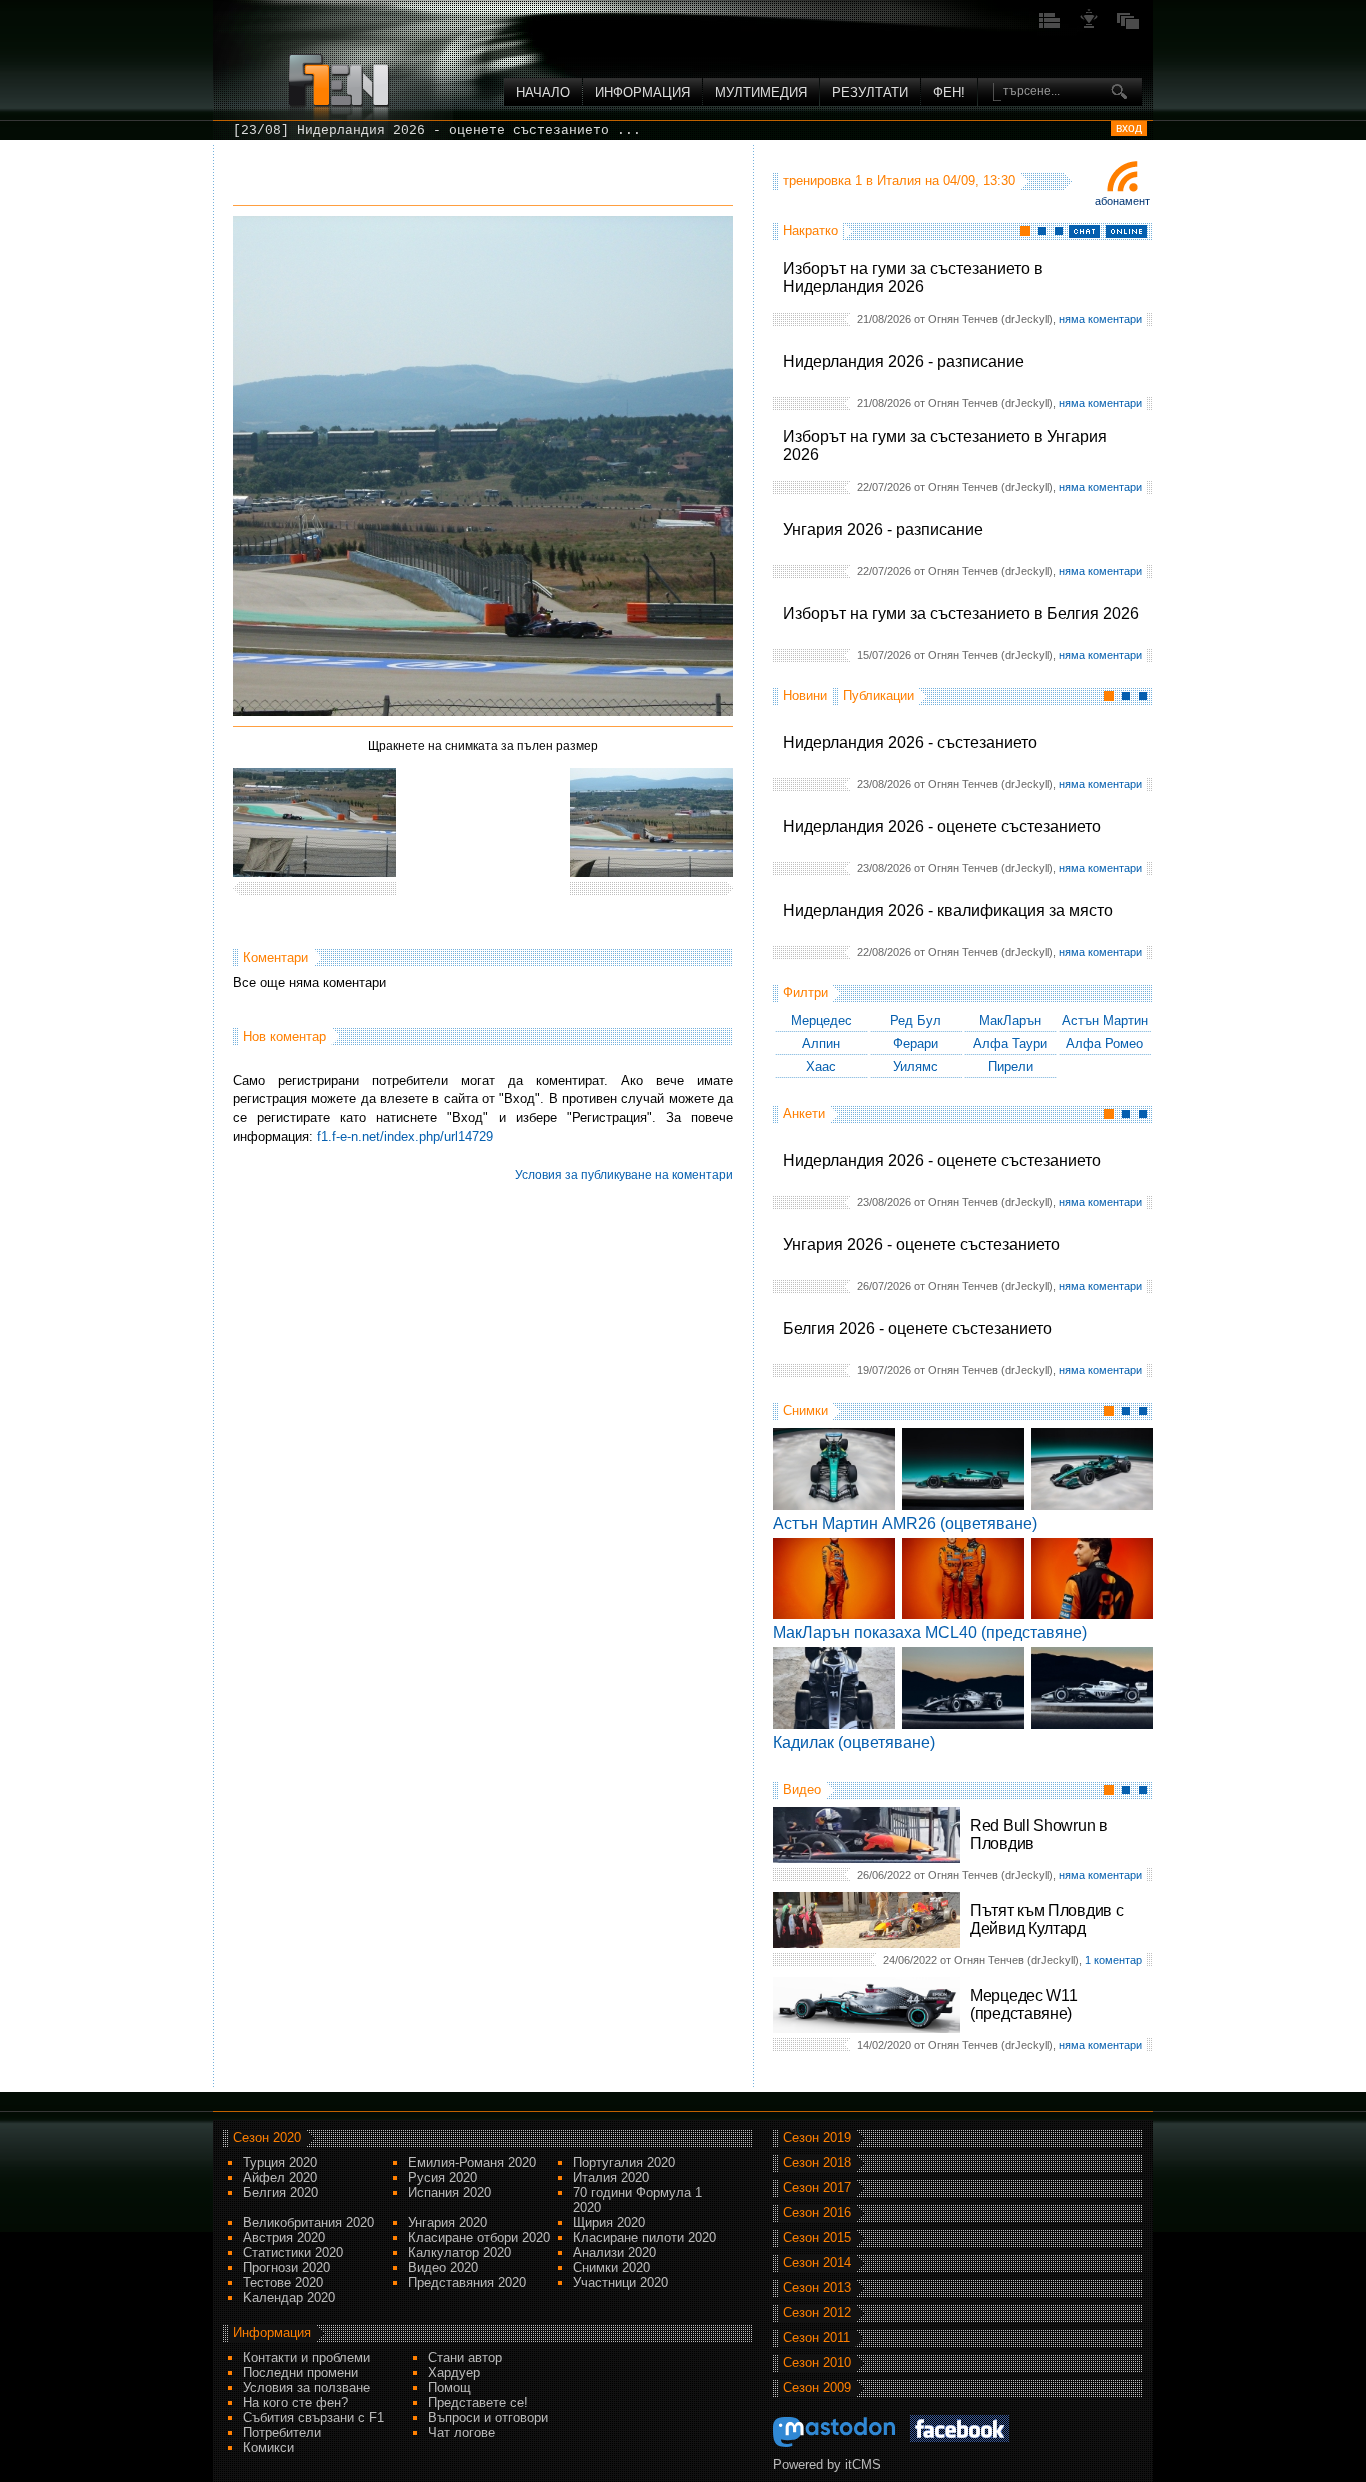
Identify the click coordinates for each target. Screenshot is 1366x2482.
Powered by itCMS (827, 2464)
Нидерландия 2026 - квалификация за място (948, 910)
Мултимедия (761, 92)
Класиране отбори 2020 (479, 2237)
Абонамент (1122, 201)
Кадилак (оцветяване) (854, 1742)
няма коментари (1100, 319)
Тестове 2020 (283, 2282)
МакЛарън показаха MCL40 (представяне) (930, 1632)
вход (1129, 128)
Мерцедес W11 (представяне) (1023, 2004)
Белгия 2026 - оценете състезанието (917, 1328)
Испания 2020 (449, 2192)
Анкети (804, 1113)
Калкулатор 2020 (459, 2252)
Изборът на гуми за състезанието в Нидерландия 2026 (913, 277)
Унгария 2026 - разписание (883, 529)
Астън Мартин (1105, 1020)
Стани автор (465, 2357)
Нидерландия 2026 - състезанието (910, 742)
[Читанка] (1128, 26)
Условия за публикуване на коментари (624, 1175)
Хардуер (454, 2372)
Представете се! (478, 2402)
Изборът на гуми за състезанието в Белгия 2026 (961, 613)
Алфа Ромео (1104, 1043)
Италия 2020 (611, 2177)
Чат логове (461, 2432)
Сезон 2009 (817, 2387)
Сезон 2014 (817, 2262)
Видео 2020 (443, 2267)
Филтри (805, 992)
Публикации (878, 695)
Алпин (821, 1043)
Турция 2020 (280, 2162)
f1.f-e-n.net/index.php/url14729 (405, 1136)
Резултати (870, 92)
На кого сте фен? (295, 2402)
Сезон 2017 (817, 2187)
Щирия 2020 (609, 2222)
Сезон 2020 (267, 2137)
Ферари (915, 1043)
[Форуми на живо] (1050, 26)
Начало (543, 92)
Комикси (268, 2447)
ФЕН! (949, 92)
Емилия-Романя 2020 (472, 2162)
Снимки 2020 (611, 2267)
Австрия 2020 (284, 2237)
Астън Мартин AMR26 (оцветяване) (905, 1523)
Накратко (810, 230)
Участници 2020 (620, 2282)
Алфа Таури (1010, 1043)
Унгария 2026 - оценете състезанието (921, 1244)
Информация (642, 92)
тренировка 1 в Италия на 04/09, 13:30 (899, 180)
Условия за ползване (306, 2387)
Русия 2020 (442, 2177)
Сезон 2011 (816, 2337)
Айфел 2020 (280, 2177)
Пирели (1010, 1066)
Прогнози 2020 (286, 2267)
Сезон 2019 (817, 2137)
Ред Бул (915, 1020)
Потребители (282, 2432)
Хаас (821, 1066)
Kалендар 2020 (289, 2297)
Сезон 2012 (817, 2312)
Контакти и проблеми (306, 2357)
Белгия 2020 (280, 2192)
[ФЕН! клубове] (1089, 26)
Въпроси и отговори (488, 2417)
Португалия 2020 (624, 2162)
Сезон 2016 (817, 2212)
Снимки (805, 1410)
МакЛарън (1010, 1020)
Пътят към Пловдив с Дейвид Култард (1046, 1919)
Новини (805, 695)
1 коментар (1113, 1960)
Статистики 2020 (293, 2252)
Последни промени (300, 2372)
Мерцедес (821, 1020)
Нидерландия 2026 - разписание (903, 361)
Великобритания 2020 (308, 2222)
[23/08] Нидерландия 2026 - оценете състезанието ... (437, 130)
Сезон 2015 (817, 2237)
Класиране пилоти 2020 (644, 2237)
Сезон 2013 (817, 2287)
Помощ (449, 2387)
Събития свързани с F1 (313, 2417)
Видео (802, 1789)
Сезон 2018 (817, 2162)
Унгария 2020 (447, 2222)
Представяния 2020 (467, 2282)
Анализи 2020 (614, 2252)
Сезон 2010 (817, 2362)
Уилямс (915, 1066)
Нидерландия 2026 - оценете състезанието (942, 826)
